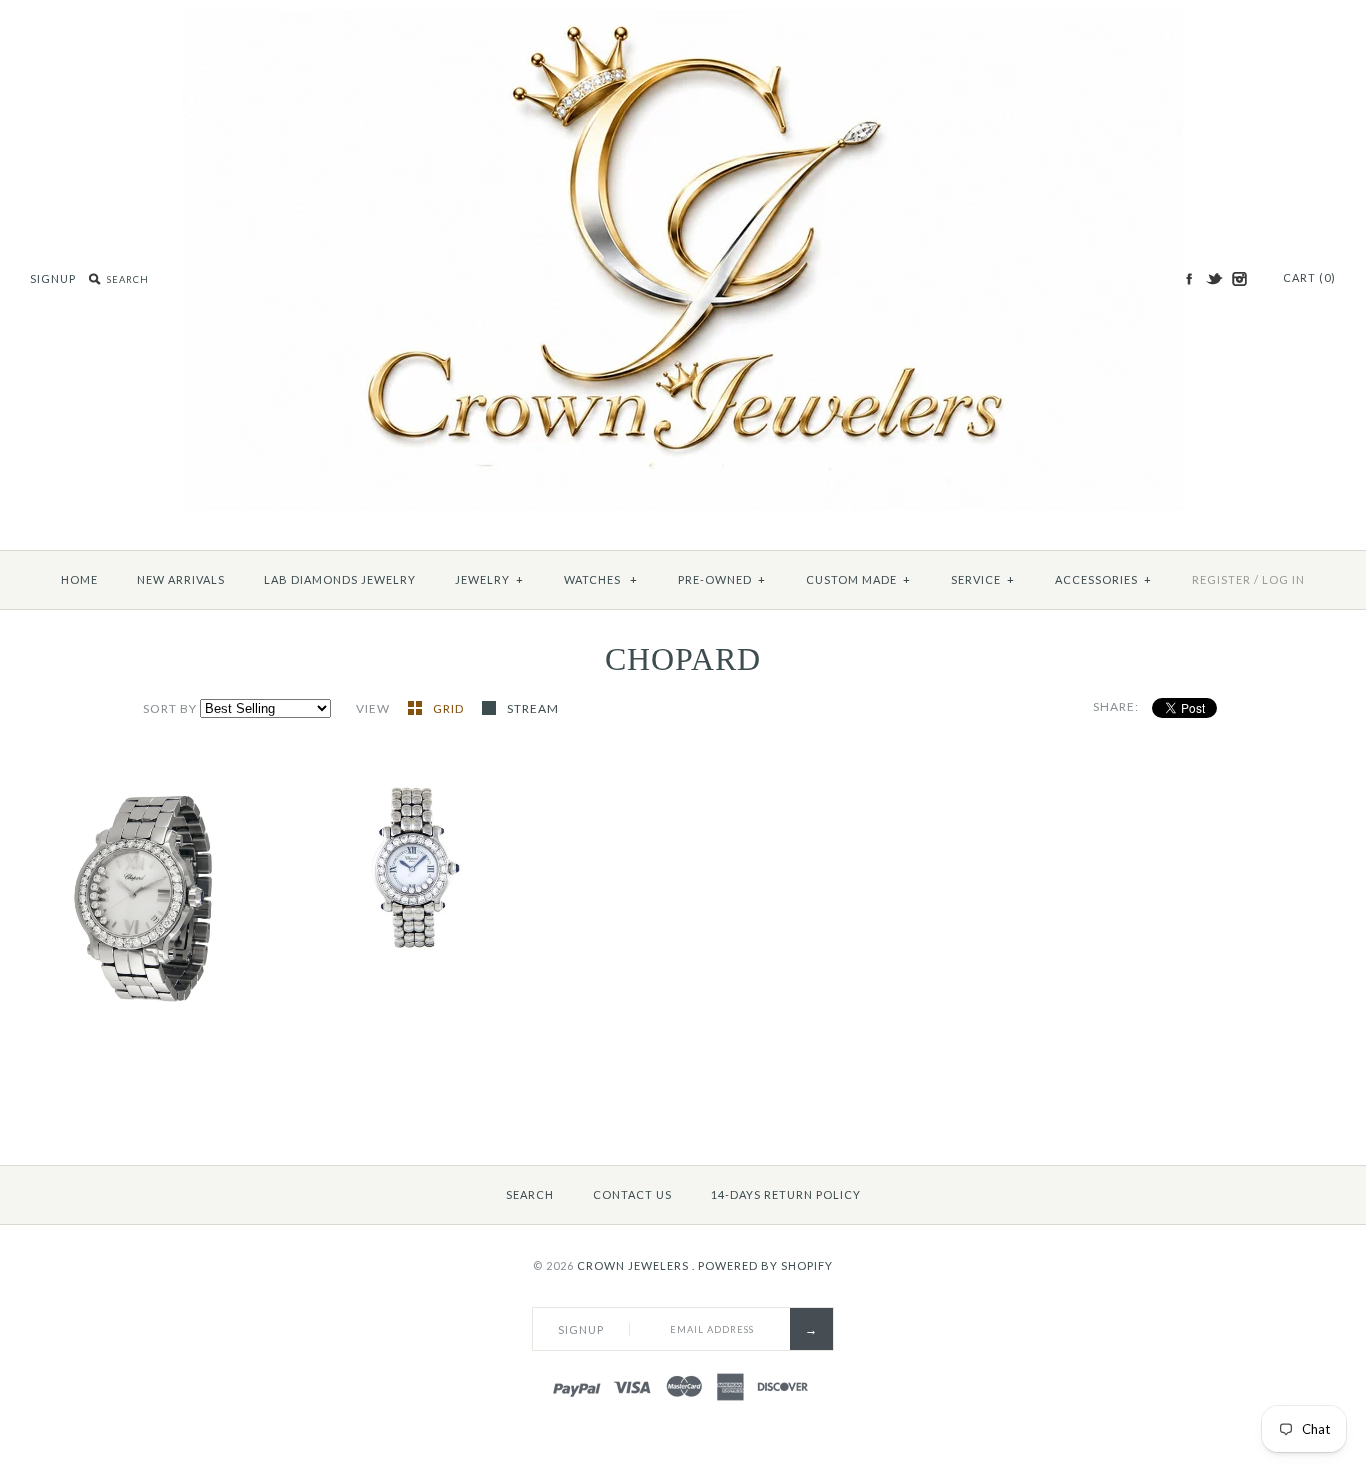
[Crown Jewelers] (683, 20)
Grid (450, 708)
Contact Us (632, 1194)
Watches (601, 579)
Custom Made (858, 579)
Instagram (1239, 279)
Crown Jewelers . (636, 1265)
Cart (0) (1309, 277)
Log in (1283, 579)
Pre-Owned (722, 579)
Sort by (170, 708)
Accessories (1103, 579)
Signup (53, 278)
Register (1221, 579)
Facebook (1189, 279)
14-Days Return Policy (786, 1194)
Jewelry (489, 579)
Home (79, 579)
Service (983, 579)
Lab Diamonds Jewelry (340, 579)
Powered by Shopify (765, 1265)
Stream (533, 708)
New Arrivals (181, 579)
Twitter (1214, 279)
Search (530, 1194)
